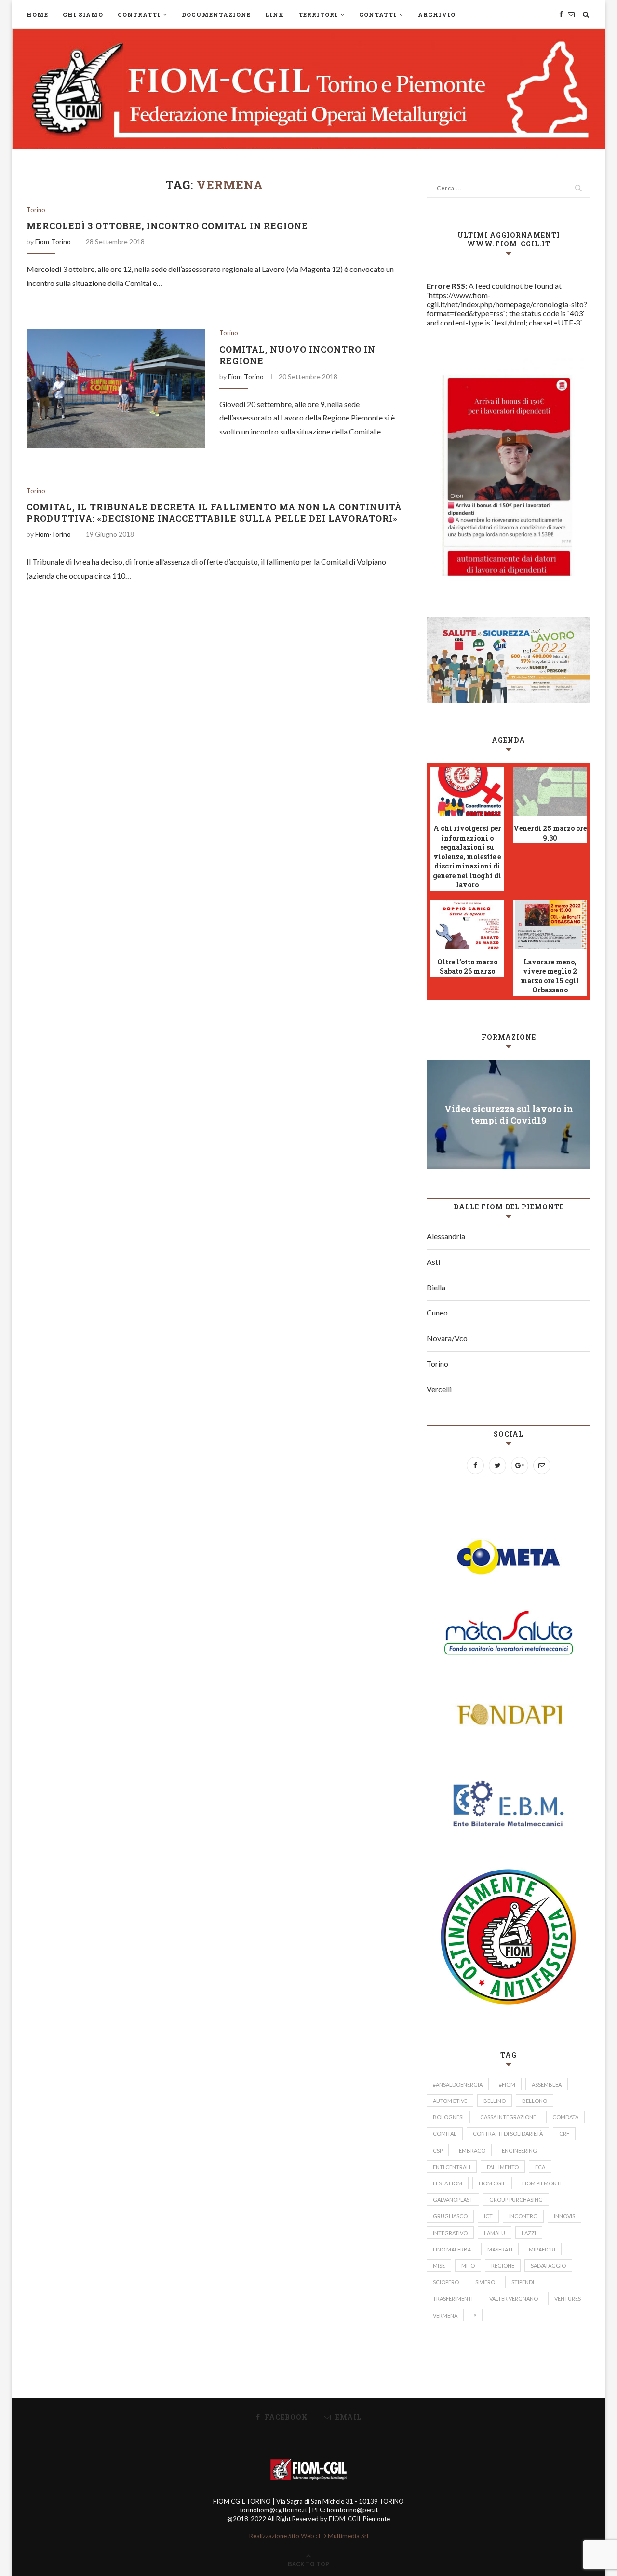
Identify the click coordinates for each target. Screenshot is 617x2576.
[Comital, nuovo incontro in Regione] (116, 389)
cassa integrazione (508, 2117)
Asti (433, 1262)
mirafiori (542, 2249)
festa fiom (448, 2183)
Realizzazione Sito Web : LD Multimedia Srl (309, 2536)
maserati (500, 2249)
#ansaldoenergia (458, 2084)
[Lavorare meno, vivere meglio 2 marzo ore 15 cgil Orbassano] (550, 925)
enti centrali (452, 2167)
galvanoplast (453, 2200)
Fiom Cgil (492, 2183)
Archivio (437, 14)
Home (37, 14)
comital (445, 2134)
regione (503, 2266)
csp (438, 2150)
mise (439, 2266)
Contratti (139, 14)
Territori (318, 14)
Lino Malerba (452, 2249)
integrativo (450, 2233)
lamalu (495, 2233)
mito (468, 2266)
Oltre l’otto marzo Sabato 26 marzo (467, 967)
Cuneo (437, 1312)
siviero (485, 2282)
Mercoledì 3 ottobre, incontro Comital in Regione (167, 226)
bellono (535, 2101)
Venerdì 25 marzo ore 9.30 (550, 833)
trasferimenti (453, 2298)
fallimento (503, 2167)
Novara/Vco (447, 1338)
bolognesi (448, 2117)
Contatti (378, 14)
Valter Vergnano (514, 2298)
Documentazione (216, 14)
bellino (495, 2101)
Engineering (519, 2150)
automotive (450, 2101)
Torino (36, 210)
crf (564, 2134)
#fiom (507, 2084)
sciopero (446, 2282)
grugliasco (450, 2216)
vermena (445, 2315)
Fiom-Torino (53, 241)
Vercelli (439, 1389)
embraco (472, 2150)
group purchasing (516, 2200)
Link (275, 14)
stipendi (523, 2282)
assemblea (547, 2084)
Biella (436, 1287)
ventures (568, 2298)
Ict (488, 2216)
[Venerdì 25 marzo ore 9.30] (550, 791)
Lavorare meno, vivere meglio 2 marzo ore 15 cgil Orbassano (550, 976)
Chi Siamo (83, 14)
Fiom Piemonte (543, 2183)
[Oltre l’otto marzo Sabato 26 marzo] (467, 925)
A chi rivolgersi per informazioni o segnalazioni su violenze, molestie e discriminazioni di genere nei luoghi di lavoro (467, 857)
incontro (523, 2216)
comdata (565, 2117)
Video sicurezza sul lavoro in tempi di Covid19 (509, 1114)
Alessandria (446, 1236)
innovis (564, 2216)
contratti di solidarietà (508, 2134)
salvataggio (548, 2266)
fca (540, 2167)
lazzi (529, 2233)
